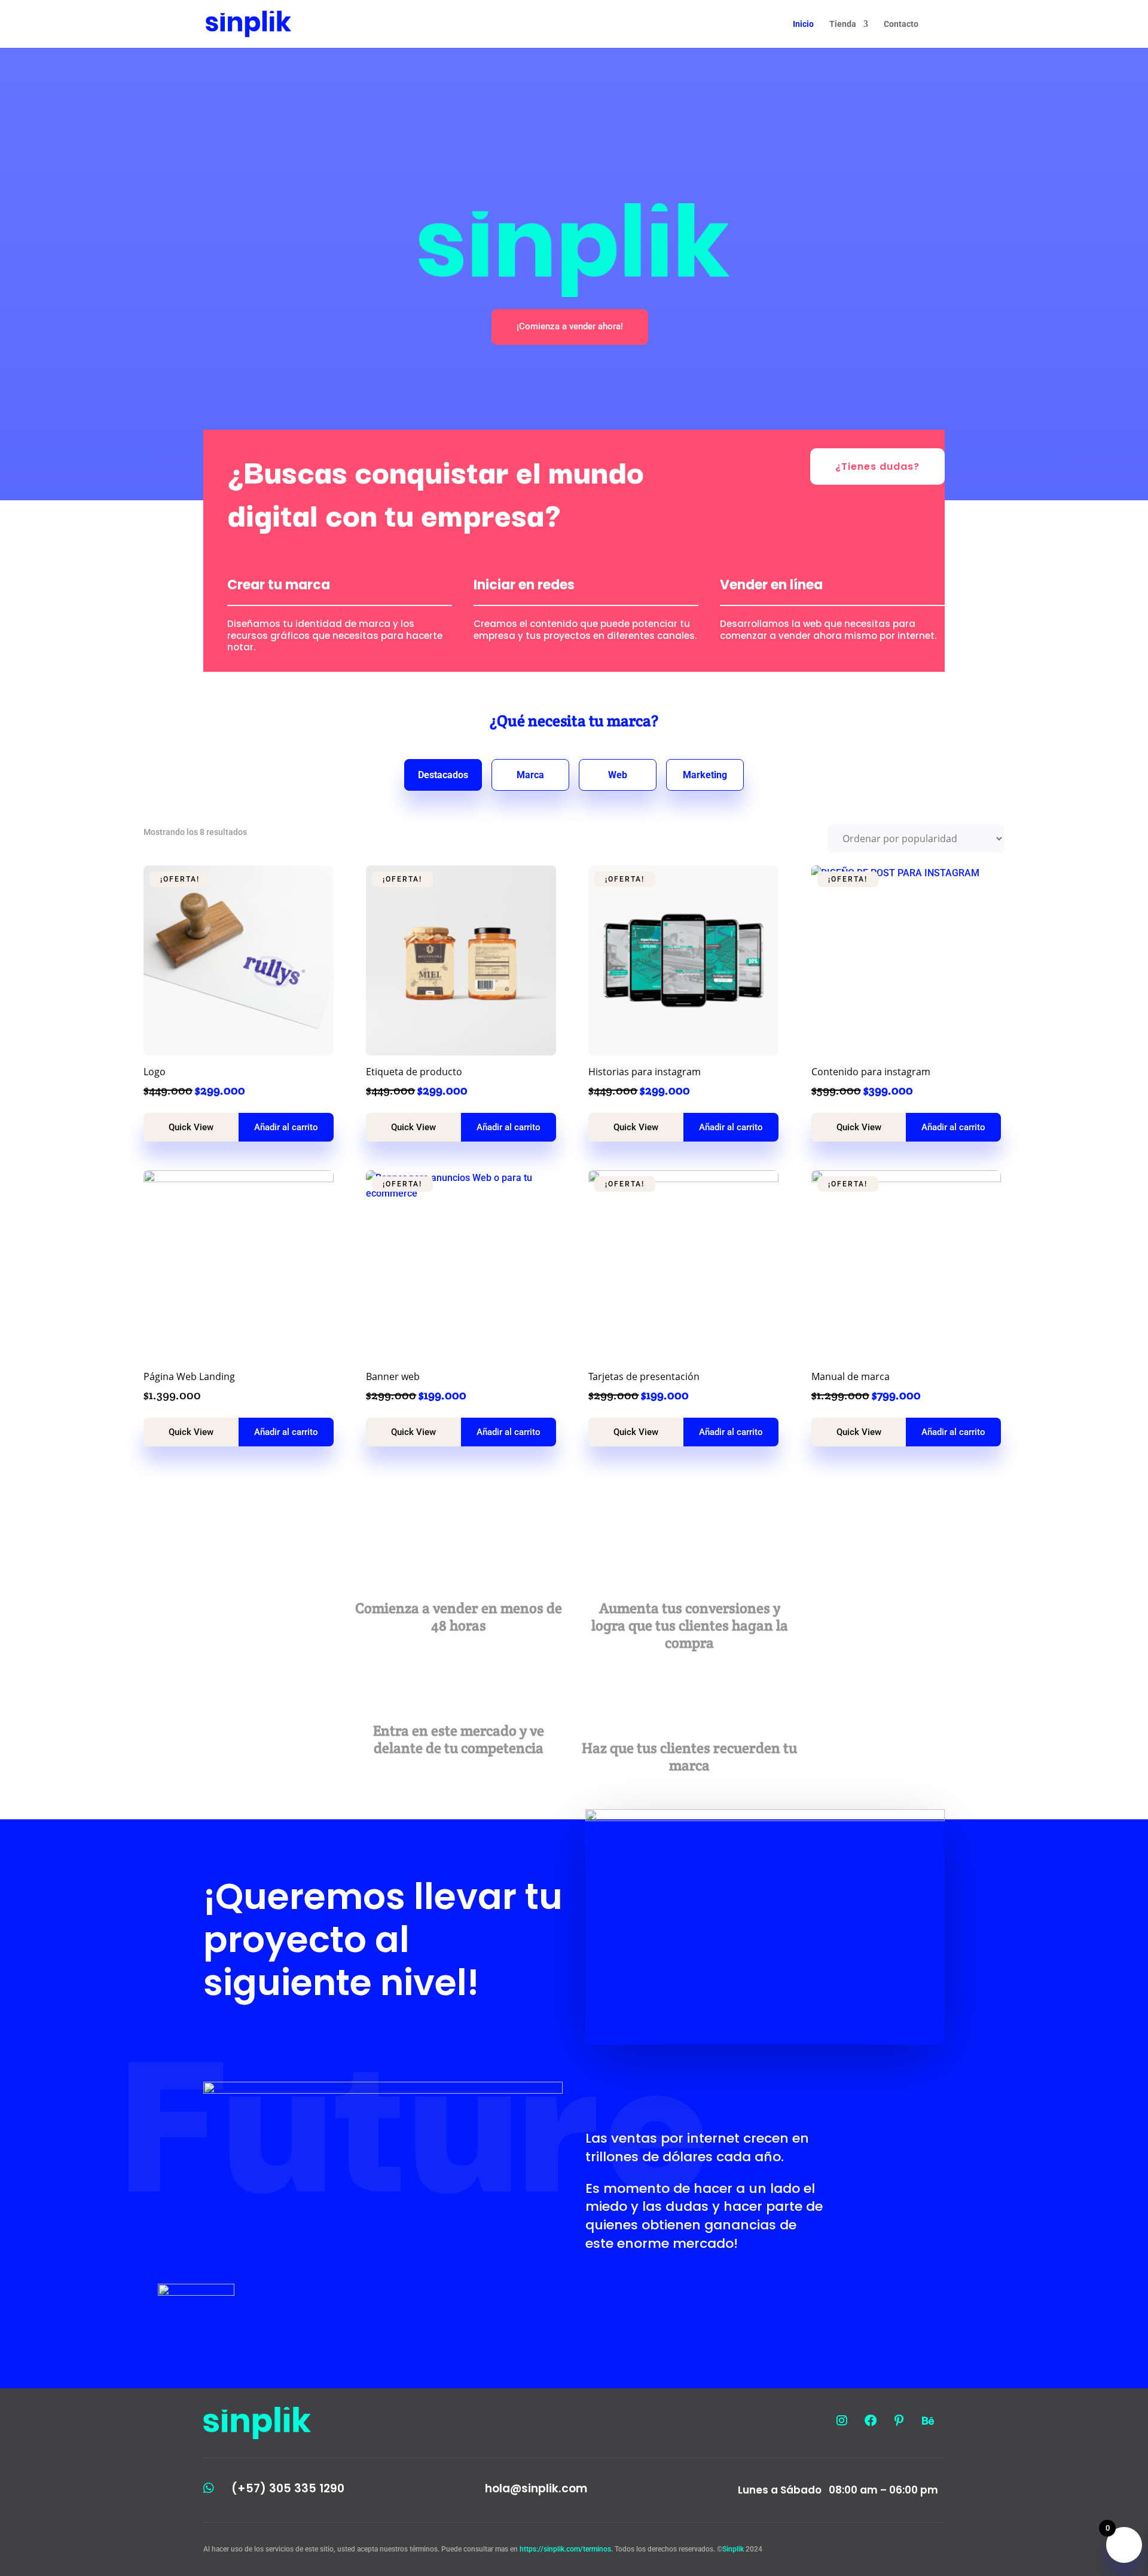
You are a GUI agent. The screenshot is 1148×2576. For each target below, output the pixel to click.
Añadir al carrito (286, 1127)
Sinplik (733, 2549)
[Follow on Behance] (928, 2421)
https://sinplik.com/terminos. (567, 2549)
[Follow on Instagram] (842, 2421)
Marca (530, 775)
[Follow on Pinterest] (899, 2421)
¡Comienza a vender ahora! (570, 326)
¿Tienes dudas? (877, 466)
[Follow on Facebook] (871, 2421)
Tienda (843, 24)
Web (618, 775)
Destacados (443, 775)
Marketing (705, 775)
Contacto (901, 24)
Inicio (803, 24)
